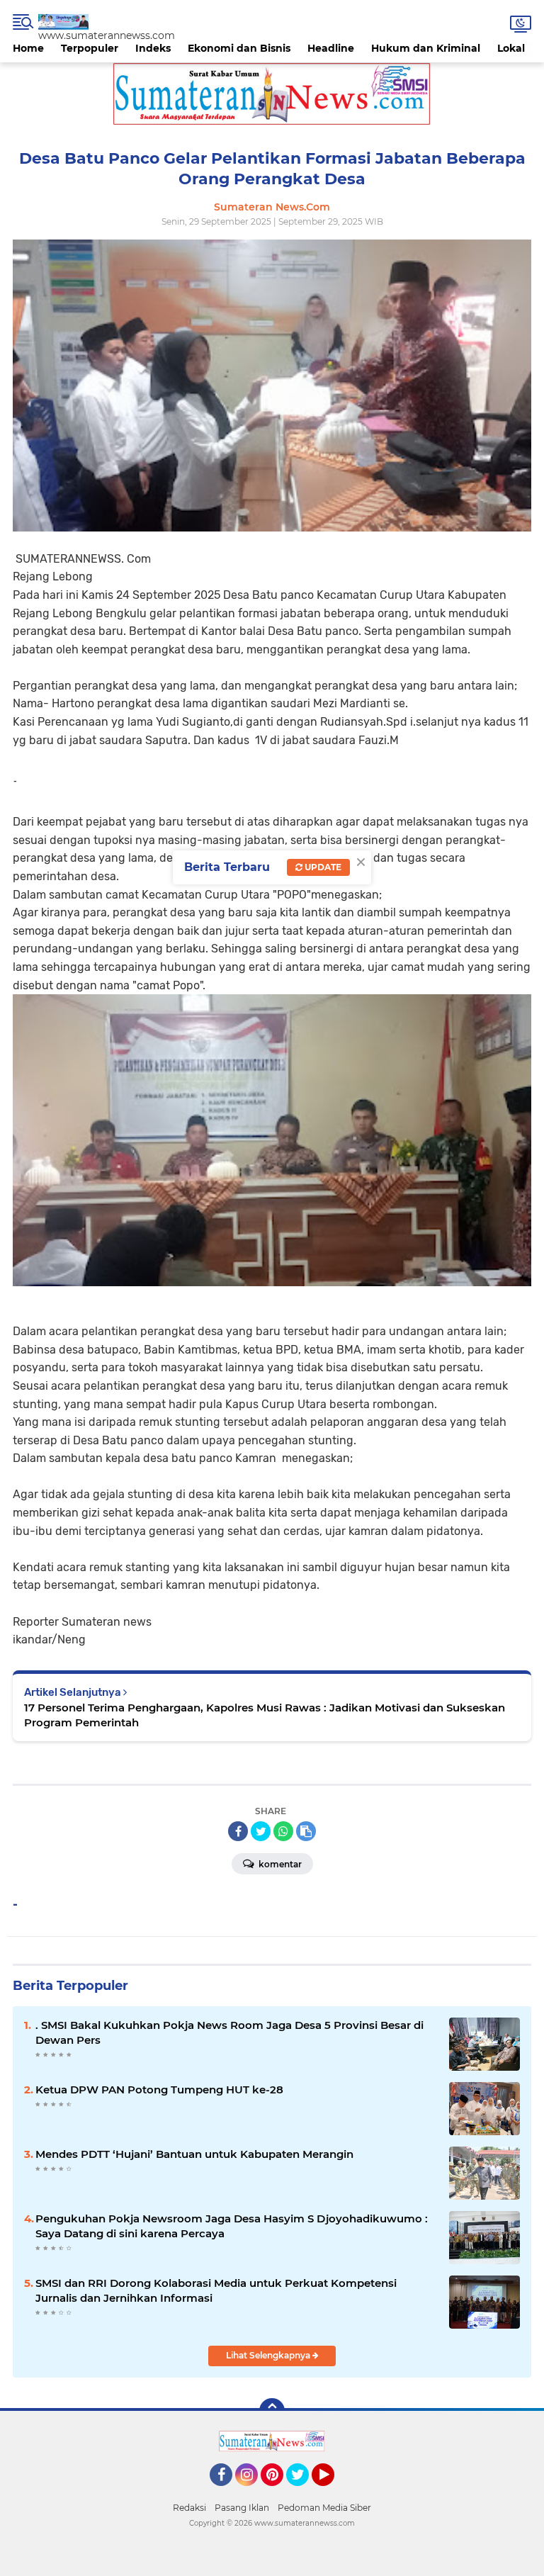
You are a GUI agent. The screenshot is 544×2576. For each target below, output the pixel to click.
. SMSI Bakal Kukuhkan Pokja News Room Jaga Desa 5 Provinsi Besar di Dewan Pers (229, 2032)
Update (322, 867)
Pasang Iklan (242, 2508)
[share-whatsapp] (283, 1831)
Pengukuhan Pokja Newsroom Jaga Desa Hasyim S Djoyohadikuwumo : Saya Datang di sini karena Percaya (232, 2226)
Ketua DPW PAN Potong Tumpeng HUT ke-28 (159, 2090)
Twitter (304, 2492)
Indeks (153, 48)
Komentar (279, 1864)
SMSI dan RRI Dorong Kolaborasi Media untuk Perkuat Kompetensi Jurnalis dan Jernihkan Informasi (216, 2290)
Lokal (511, 48)
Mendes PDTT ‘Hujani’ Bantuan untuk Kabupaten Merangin (194, 2154)
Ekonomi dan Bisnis (239, 48)
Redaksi (189, 2508)
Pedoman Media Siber (324, 2508)
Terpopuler (90, 48)
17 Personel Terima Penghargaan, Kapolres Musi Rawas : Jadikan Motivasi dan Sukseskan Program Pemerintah (265, 1715)
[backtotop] (272, 2411)
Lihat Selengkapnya (269, 2355)
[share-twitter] (261, 1831)
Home (28, 48)
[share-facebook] (238, 1831)
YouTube (333, 2492)
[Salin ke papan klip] (306, 1831)
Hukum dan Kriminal (426, 48)
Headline (331, 48)
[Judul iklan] (272, 94)
